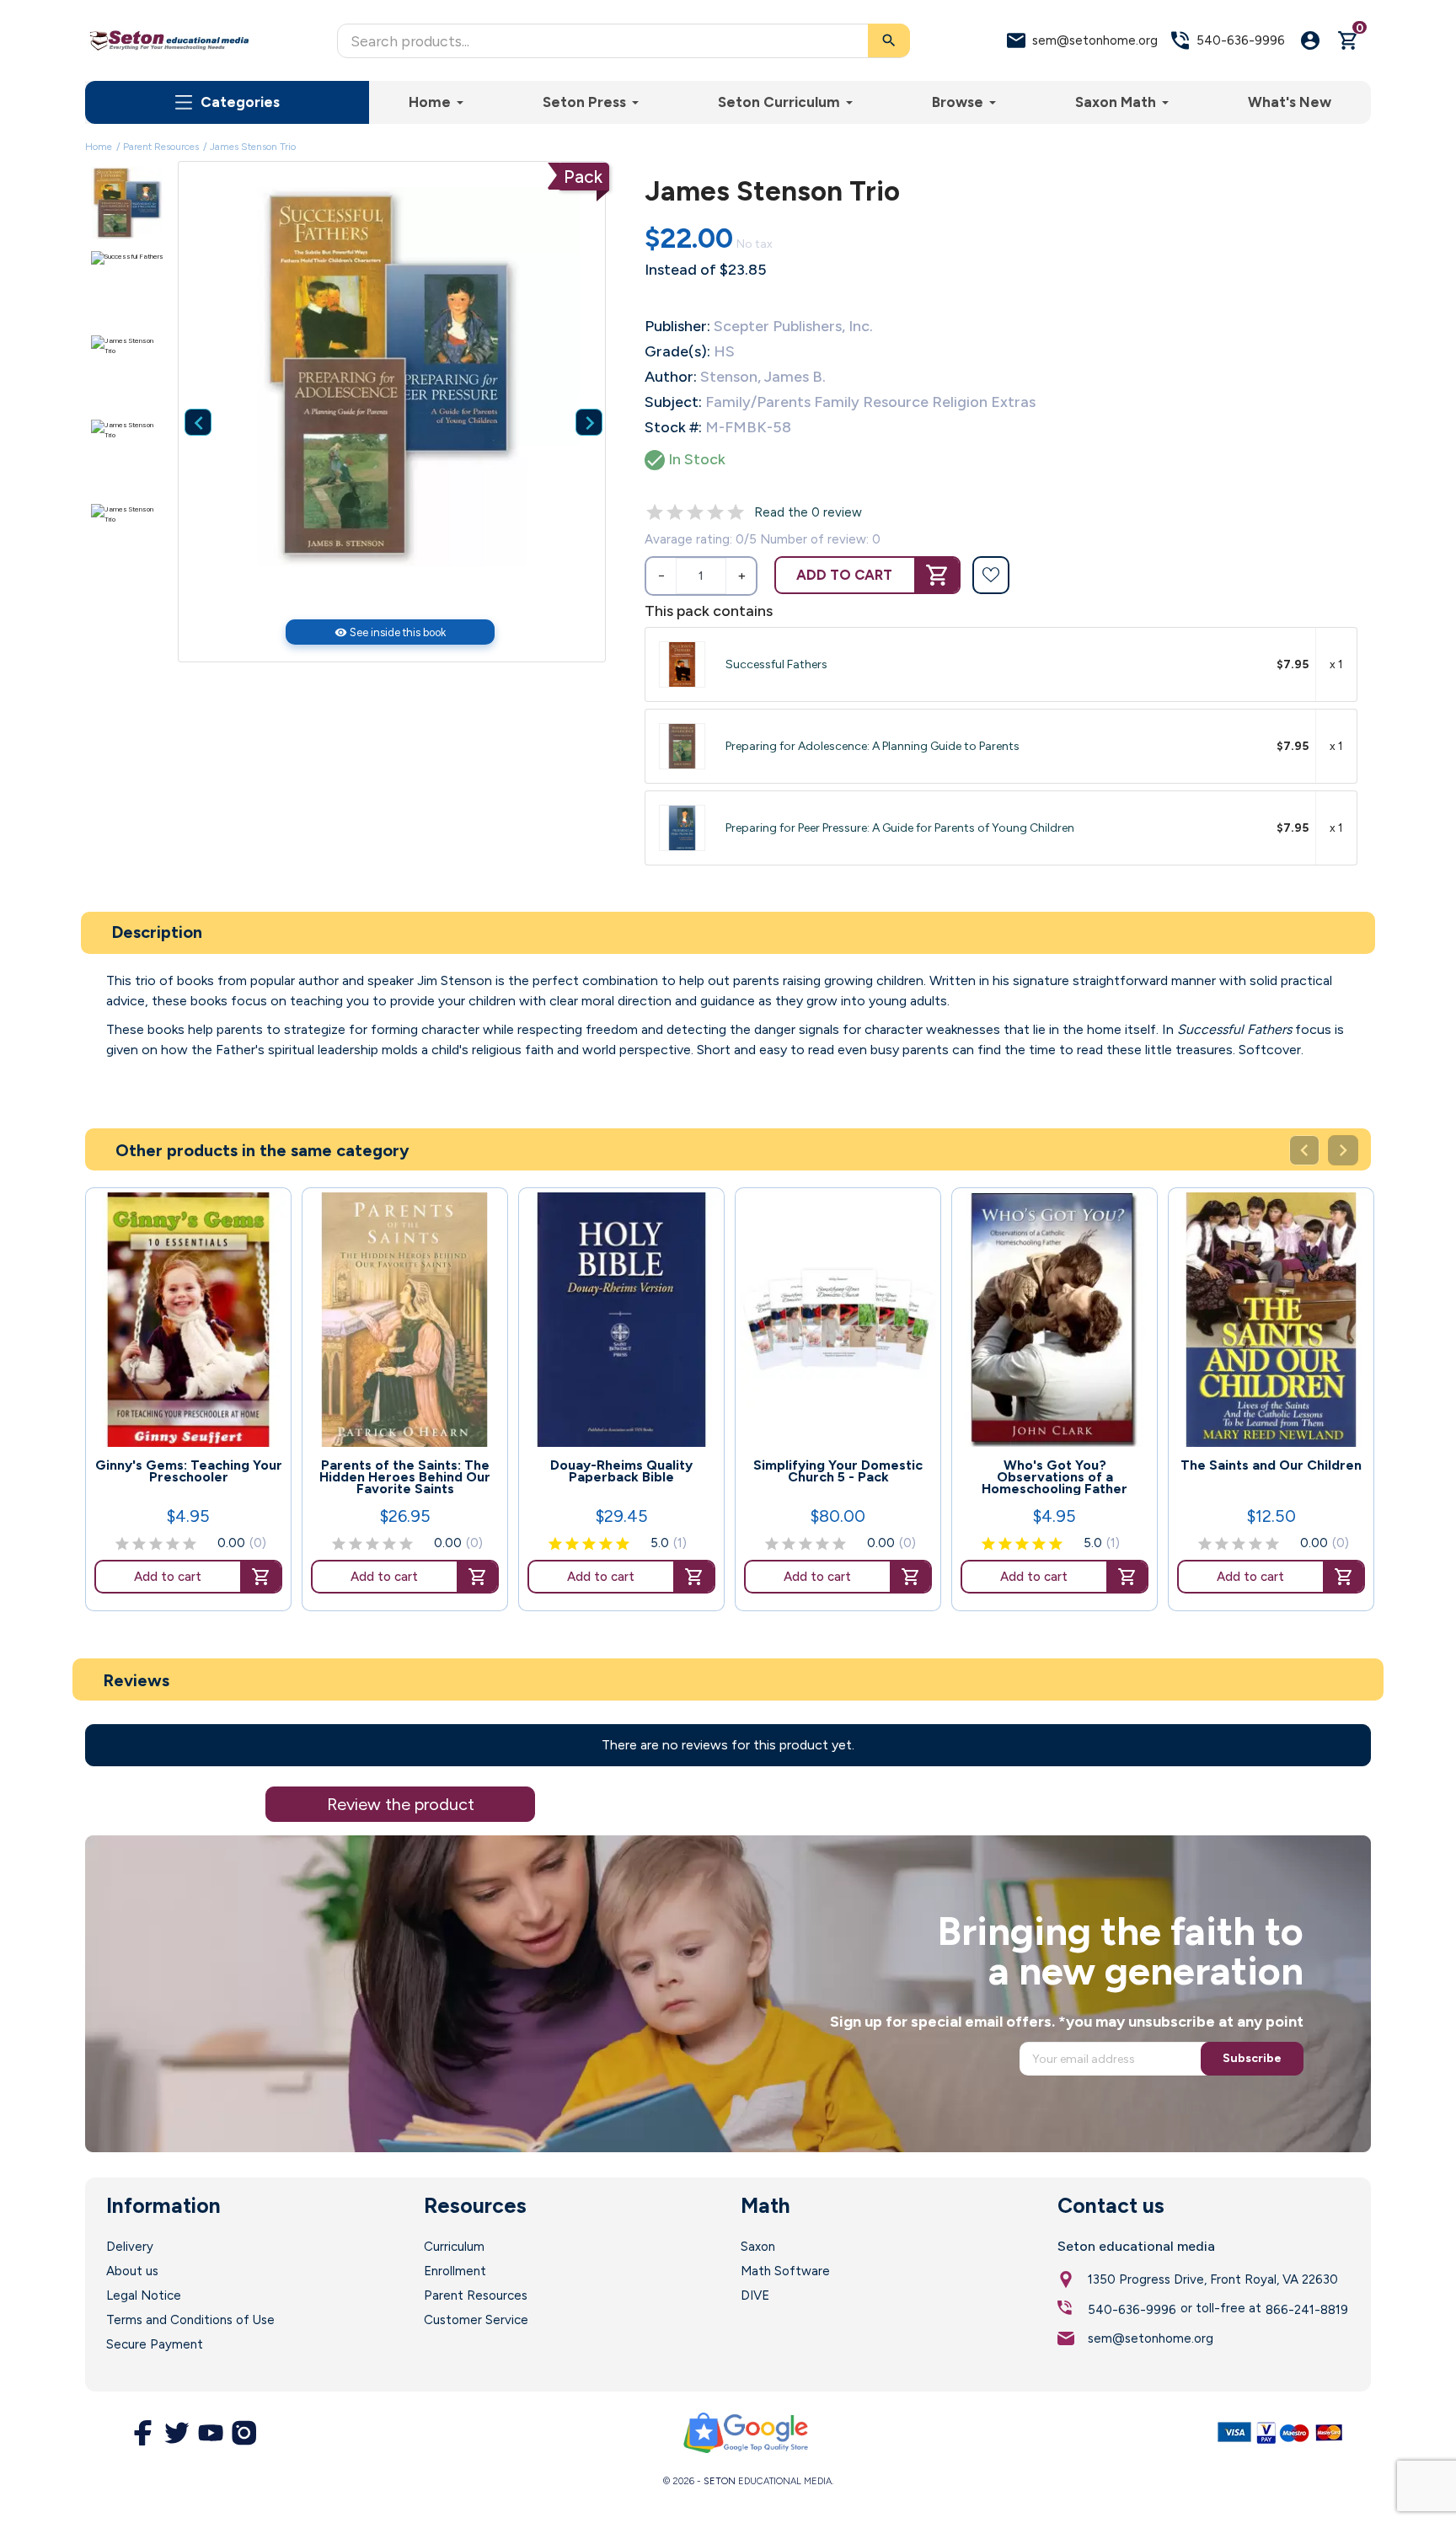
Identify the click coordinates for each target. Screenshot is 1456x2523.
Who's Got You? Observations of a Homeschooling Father (1055, 1477)
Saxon (758, 2247)
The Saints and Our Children (1271, 1465)
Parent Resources (476, 2295)
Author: (671, 377)
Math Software (785, 2271)
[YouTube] (211, 2433)
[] (185, 396)
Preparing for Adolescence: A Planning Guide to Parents (873, 746)
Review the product (401, 1804)
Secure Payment (155, 2344)
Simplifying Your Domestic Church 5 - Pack (838, 1471)
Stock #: (673, 427)
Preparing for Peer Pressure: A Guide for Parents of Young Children (900, 828)
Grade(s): (677, 351)
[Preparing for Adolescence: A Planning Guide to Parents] (682, 746)
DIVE (755, 2295)
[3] (695, 512)
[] (575, 396)
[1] (655, 512)
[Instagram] (244, 2433)
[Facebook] (143, 2433)
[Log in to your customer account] (1310, 40)
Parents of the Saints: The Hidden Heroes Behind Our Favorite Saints (405, 1477)
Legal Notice (144, 2295)
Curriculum (454, 2247)
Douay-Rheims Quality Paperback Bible (621, 1471)
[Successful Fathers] (682, 664)
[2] (675, 512)
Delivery (130, 2247)
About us (132, 2271)
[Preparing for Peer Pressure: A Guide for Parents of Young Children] (682, 828)
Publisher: (677, 326)
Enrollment (455, 2271)
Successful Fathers (776, 664)
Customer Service (476, 2320)
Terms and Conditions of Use (190, 2320)
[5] (736, 512)
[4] (715, 512)
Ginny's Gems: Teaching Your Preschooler (189, 1471)
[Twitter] (177, 2433)
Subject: (673, 402)
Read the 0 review (808, 512)
